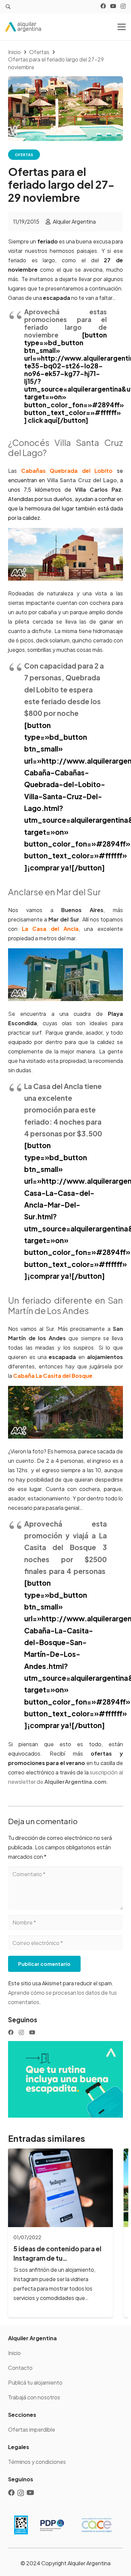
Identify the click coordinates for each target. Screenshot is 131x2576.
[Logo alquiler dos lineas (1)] (23, 27)
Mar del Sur (64, 919)
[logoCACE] (97, 2525)
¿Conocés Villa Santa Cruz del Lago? (65, 448)
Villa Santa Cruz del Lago (82, 480)
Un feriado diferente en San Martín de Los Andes (65, 1305)
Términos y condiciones (37, 2462)
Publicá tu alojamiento (35, 2382)
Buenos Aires (82, 910)
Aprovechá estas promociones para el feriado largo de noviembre (65, 323)
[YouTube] (113, 6)
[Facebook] (103, 6)
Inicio (14, 2353)
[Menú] (122, 27)
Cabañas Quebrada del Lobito (67, 471)
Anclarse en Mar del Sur (54, 892)
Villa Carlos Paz (98, 489)
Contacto (20, 2368)
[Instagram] (123, 6)
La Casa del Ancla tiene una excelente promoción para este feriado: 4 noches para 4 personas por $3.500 (63, 1110)
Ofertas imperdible (32, 2429)
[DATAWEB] (21, 2525)
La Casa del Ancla (50, 929)
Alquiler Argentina (74, 221)
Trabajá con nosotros (34, 2397)
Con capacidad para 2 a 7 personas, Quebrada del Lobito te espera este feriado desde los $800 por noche (64, 689)
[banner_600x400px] (65, 2079)
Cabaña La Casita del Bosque (53, 1376)
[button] (8, 7)
